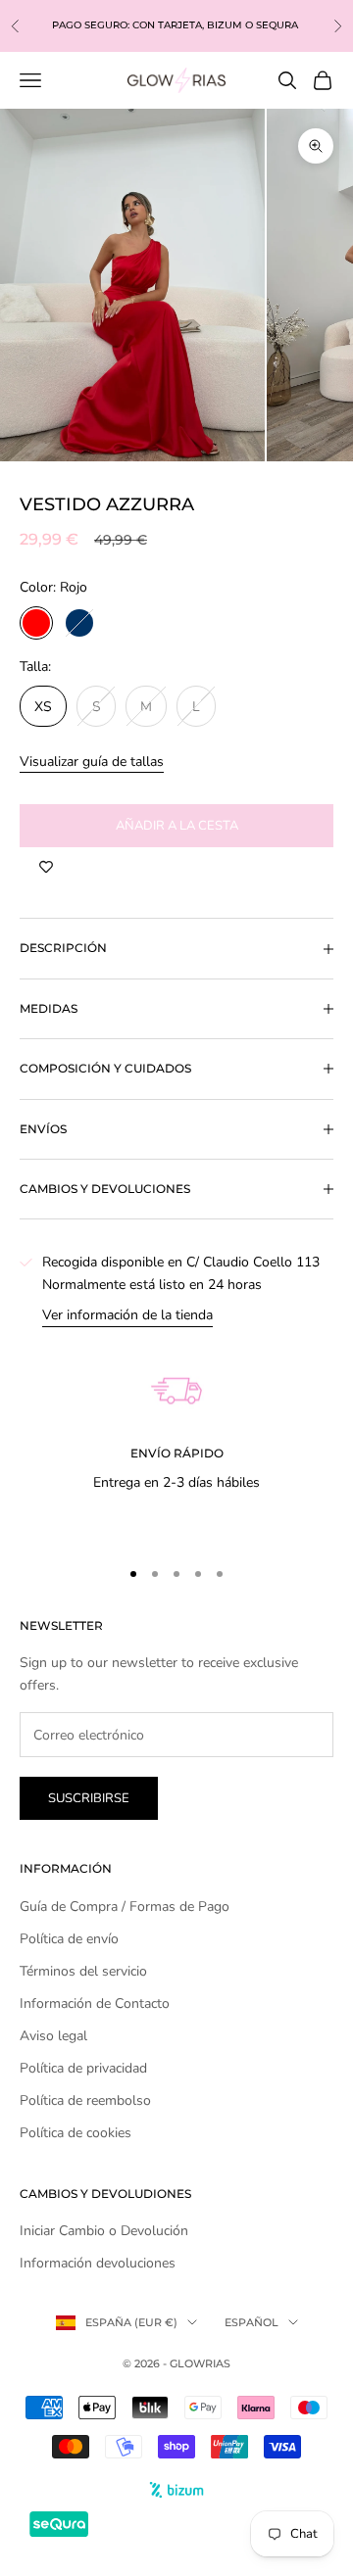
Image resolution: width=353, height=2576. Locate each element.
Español (252, 2322)
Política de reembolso (85, 2100)
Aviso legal (53, 2036)
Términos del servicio (83, 1971)
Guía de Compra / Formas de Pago (125, 1907)
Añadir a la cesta (177, 826)
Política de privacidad (83, 2068)
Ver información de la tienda (127, 1315)
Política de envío (69, 1939)
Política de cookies (76, 2133)
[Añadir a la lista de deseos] (46, 867)
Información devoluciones (98, 2263)
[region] (176, 1433)
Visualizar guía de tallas (92, 762)
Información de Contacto (95, 2004)
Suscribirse (89, 1798)
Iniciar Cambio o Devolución (104, 2231)
